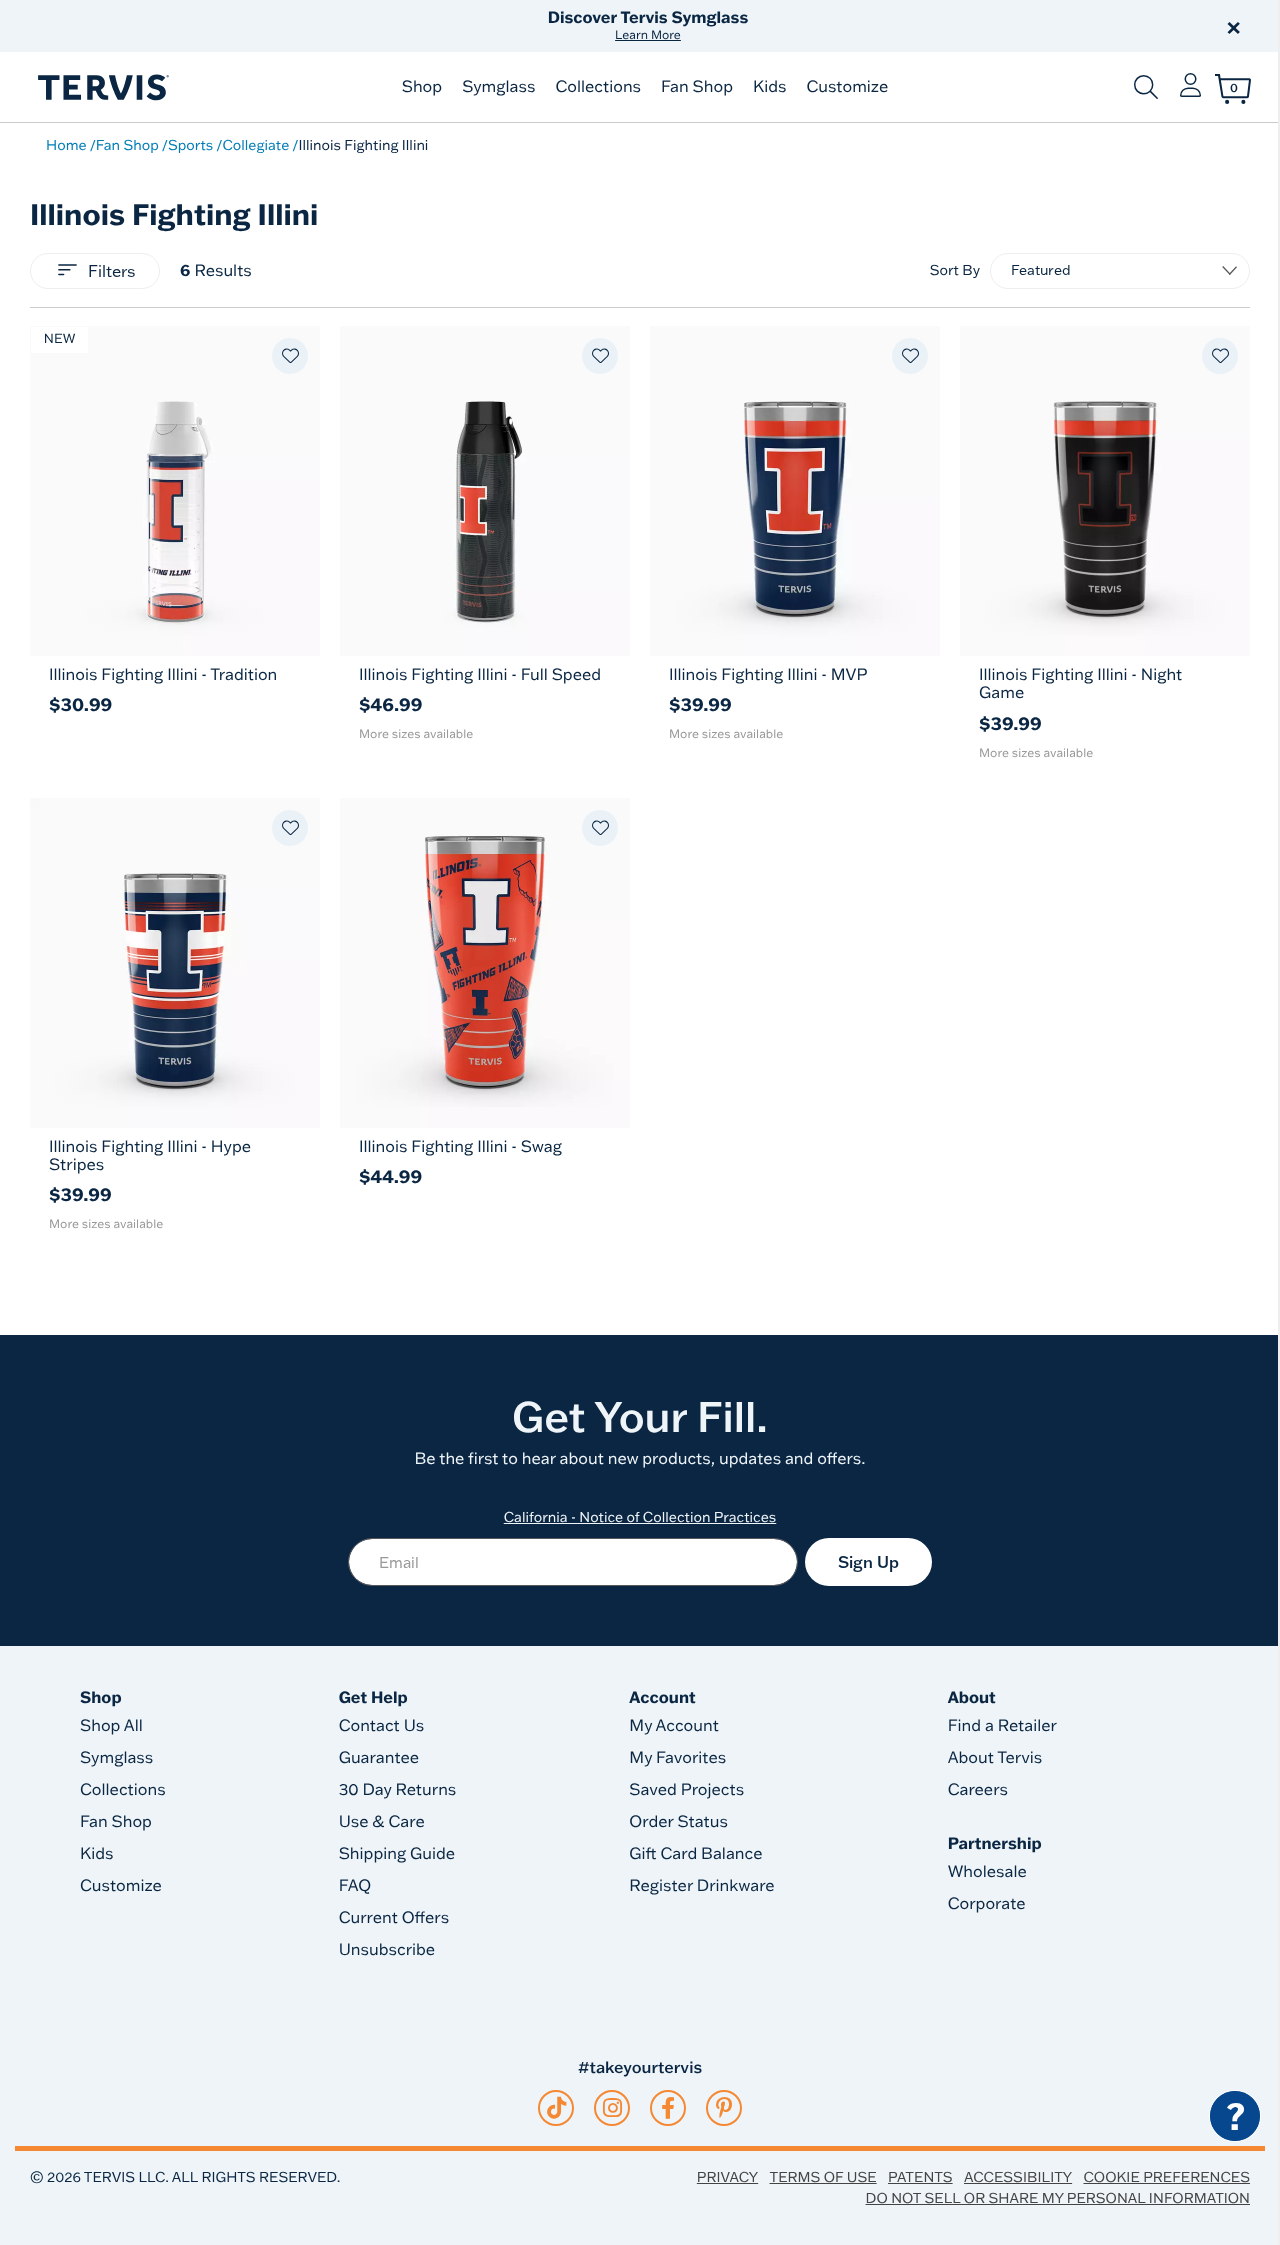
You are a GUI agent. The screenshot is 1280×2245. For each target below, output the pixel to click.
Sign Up (868, 1562)
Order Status (678, 1822)
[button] (868, 26)
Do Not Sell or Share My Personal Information (1058, 2198)
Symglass (498, 87)
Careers (978, 1790)
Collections (598, 87)
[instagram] (612, 2108)
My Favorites (677, 1758)
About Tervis (995, 1758)
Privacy (727, 2177)
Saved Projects (686, 1790)
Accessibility (1018, 2177)
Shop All (111, 1726)
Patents (920, 2177)
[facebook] (668, 2108)
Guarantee (379, 1758)
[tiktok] (556, 2108)
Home (66, 145)
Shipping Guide (397, 1854)
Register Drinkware (701, 1886)
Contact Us (382, 1726)
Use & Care (382, 1822)
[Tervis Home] (102, 87)
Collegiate (255, 145)
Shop (422, 87)
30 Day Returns (398, 1790)
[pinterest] (724, 2108)
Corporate (987, 1904)
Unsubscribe (387, 1950)
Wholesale (987, 1872)
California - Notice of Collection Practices (640, 1517)
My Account (674, 1726)
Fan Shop (697, 87)
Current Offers (394, 1918)
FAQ (355, 1886)
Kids (769, 87)
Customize (847, 87)
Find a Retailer (1002, 1726)
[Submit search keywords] (1146, 87)
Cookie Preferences (1166, 2177)
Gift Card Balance (695, 1854)
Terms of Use (823, 2177)
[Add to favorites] (290, 356)
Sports (190, 145)
